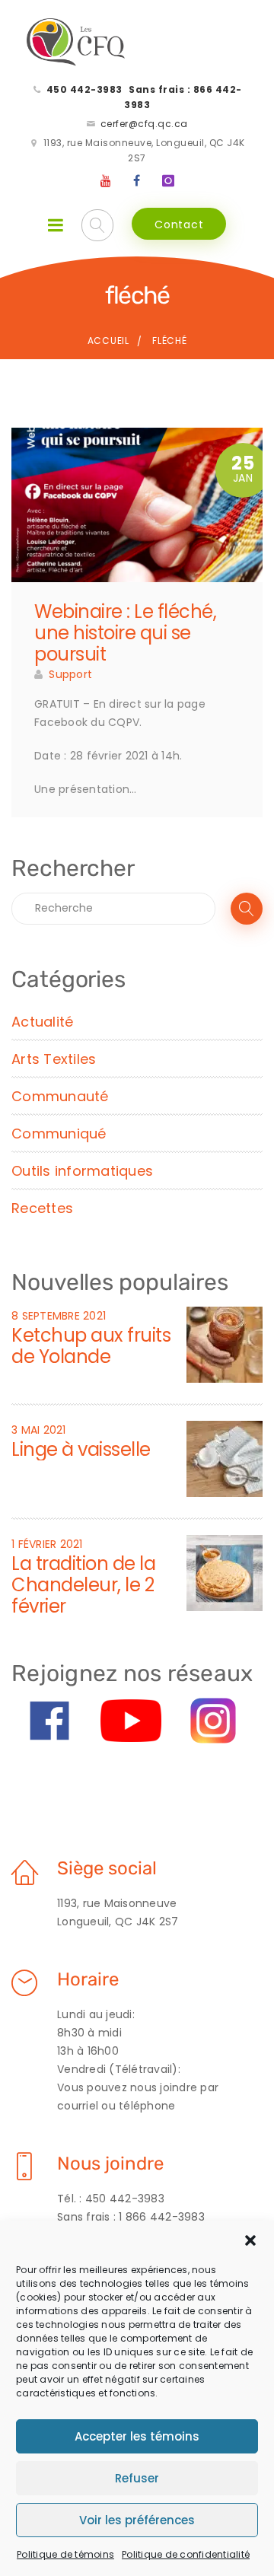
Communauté (60, 1096)
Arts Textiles (54, 1059)
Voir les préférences (137, 2520)
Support (70, 674)
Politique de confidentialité (186, 2554)
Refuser (137, 2478)
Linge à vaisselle (81, 1449)
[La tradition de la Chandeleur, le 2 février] (225, 1572)
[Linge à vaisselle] (225, 1458)
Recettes (42, 1208)
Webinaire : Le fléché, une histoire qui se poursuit (125, 633)
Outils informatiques (82, 1171)
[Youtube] (107, 181)
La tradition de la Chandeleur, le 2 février (83, 1585)
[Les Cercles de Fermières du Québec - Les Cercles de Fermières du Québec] (76, 43)
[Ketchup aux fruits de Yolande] (225, 1344)
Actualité (42, 1022)
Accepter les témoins (137, 2436)
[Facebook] (137, 181)
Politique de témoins (65, 2554)
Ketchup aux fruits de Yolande (91, 1346)
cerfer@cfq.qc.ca (144, 124)
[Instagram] (168, 181)
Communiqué (59, 1134)
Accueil (108, 341)
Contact (179, 224)
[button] (250, 2240)
